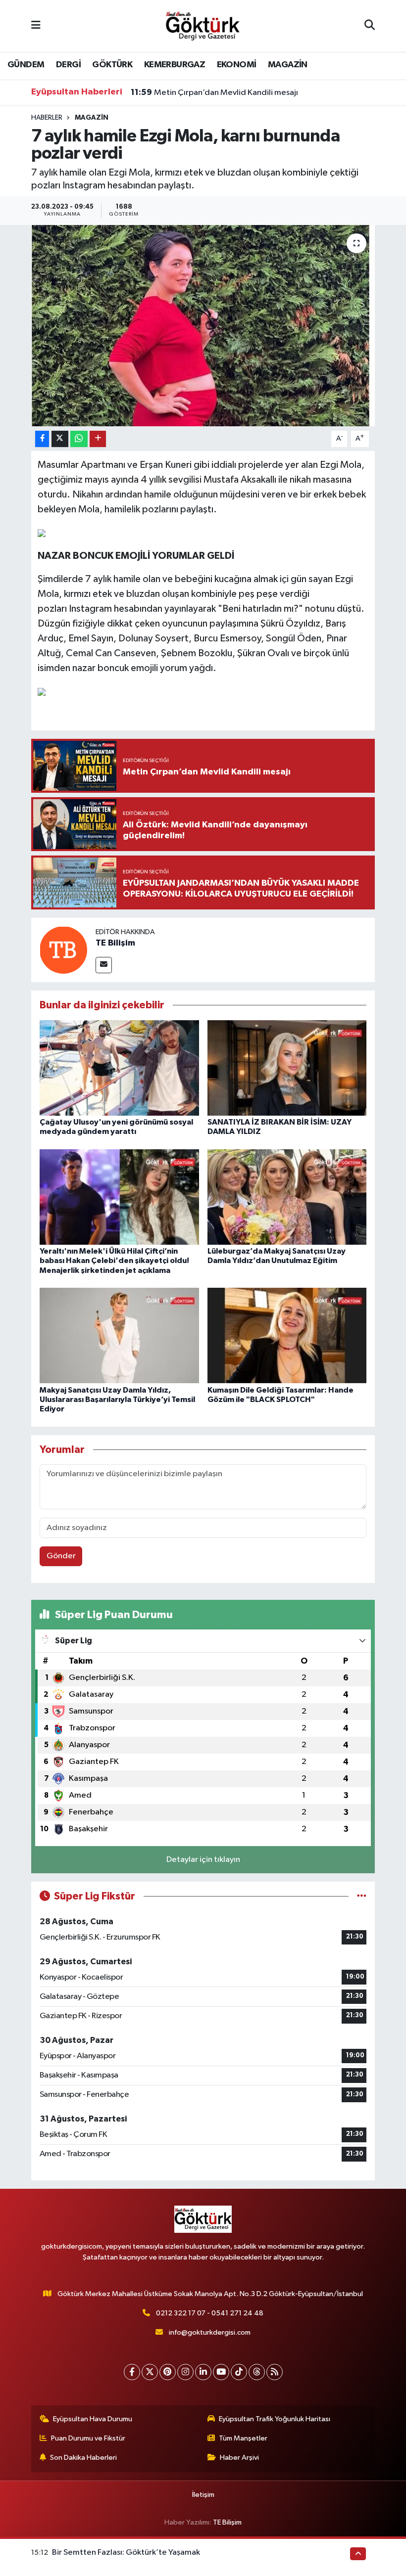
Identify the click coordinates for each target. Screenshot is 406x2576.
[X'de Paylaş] (60, 439)
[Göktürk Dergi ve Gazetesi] (203, 25)
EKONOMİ (237, 65)
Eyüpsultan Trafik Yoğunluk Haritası (275, 2419)
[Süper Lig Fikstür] (362, 1896)
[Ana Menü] (36, 26)
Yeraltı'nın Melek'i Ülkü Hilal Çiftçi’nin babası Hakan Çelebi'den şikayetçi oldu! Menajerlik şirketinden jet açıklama (114, 1261)
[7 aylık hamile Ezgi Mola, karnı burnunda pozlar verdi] (203, 326)
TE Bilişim (115, 943)
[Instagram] (185, 2372)
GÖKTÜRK (112, 65)
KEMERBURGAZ (175, 65)
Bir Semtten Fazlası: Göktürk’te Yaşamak (126, 2553)
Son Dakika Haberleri (83, 2458)
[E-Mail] (104, 965)
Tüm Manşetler (243, 2438)
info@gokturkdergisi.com (210, 2332)
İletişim (203, 2495)
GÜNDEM (26, 65)
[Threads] (257, 2372)
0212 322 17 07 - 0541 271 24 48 (210, 2313)
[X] (150, 2372)
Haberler (47, 118)
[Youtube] (221, 2372)
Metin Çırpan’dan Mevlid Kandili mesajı (214, 92)
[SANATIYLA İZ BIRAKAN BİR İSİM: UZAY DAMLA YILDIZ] (287, 1067)
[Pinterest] (168, 2372)
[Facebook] (132, 2372)
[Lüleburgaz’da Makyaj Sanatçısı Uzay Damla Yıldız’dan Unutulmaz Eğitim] (287, 1197)
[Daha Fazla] (98, 439)
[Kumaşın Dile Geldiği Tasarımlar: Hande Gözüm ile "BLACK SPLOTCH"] (287, 1335)
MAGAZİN (288, 65)
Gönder (61, 1556)
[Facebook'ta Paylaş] (42, 439)
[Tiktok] (239, 2372)
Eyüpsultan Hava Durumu (93, 2419)
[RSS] (275, 2372)
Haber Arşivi (239, 2458)
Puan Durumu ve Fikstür (88, 2438)
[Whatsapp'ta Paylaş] (79, 439)
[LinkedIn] (203, 2372)
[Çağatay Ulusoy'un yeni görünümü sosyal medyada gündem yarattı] (119, 1067)
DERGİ (68, 65)
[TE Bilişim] (63, 950)
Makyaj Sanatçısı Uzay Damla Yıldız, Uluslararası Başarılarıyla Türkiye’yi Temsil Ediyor (117, 1400)
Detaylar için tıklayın (203, 1860)
